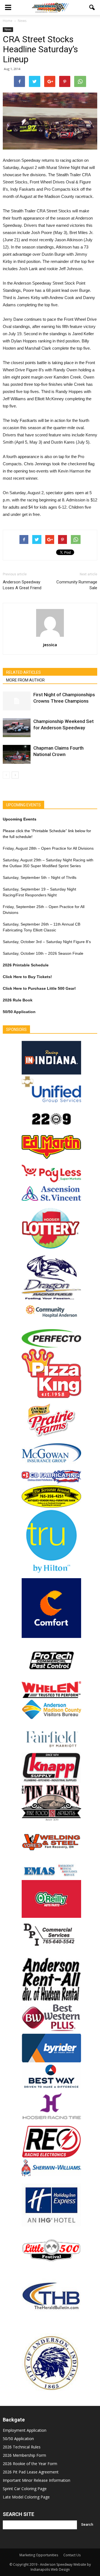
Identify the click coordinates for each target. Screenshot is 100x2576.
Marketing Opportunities (39, 2555)
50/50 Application (18, 2439)
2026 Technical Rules (22, 2447)
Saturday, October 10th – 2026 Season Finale (43, 953)
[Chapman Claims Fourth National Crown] (17, 754)
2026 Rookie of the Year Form (30, 2464)
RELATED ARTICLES (23, 672)
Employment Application (25, 2430)
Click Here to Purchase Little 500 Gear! (39, 988)
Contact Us (72, 2555)
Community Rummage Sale (77, 585)
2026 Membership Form (24, 2455)
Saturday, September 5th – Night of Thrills (40, 877)
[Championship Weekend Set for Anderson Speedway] (17, 728)
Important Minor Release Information (37, 2480)
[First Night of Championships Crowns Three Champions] (17, 701)
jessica (50, 645)
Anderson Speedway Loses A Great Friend (22, 585)
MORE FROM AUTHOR (25, 680)
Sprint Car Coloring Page (25, 2489)
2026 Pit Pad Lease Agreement (31, 2472)
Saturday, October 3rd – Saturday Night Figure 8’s (47, 942)
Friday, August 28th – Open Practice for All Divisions (48, 848)
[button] (92, 8)
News (8, 29)
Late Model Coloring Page (26, 2497)
